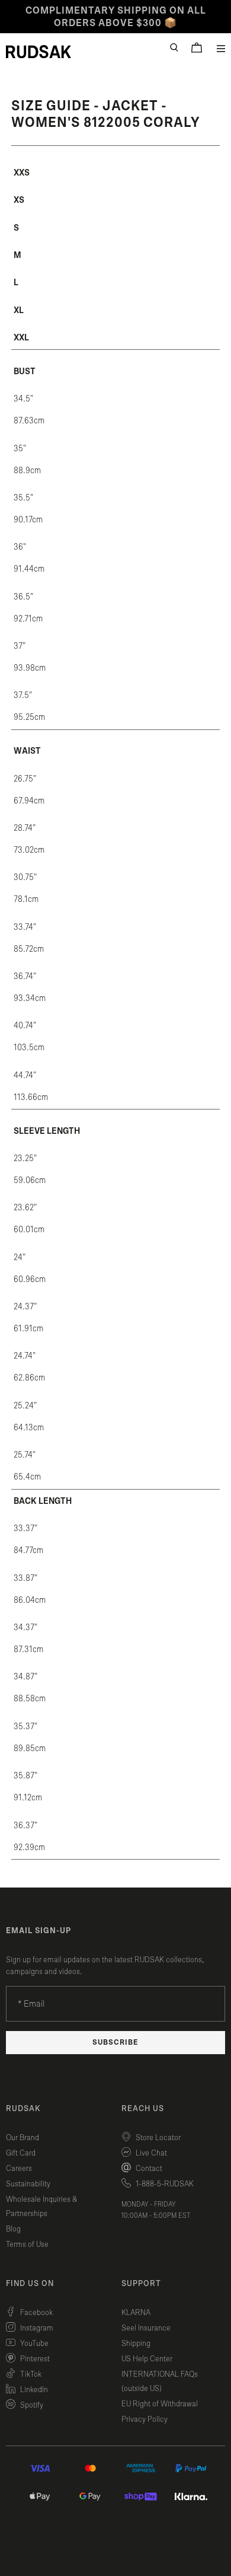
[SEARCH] (174, 47)
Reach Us (143, 2109)
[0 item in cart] (197, 47)
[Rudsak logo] (38, 52)
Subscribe (115, 2043)
